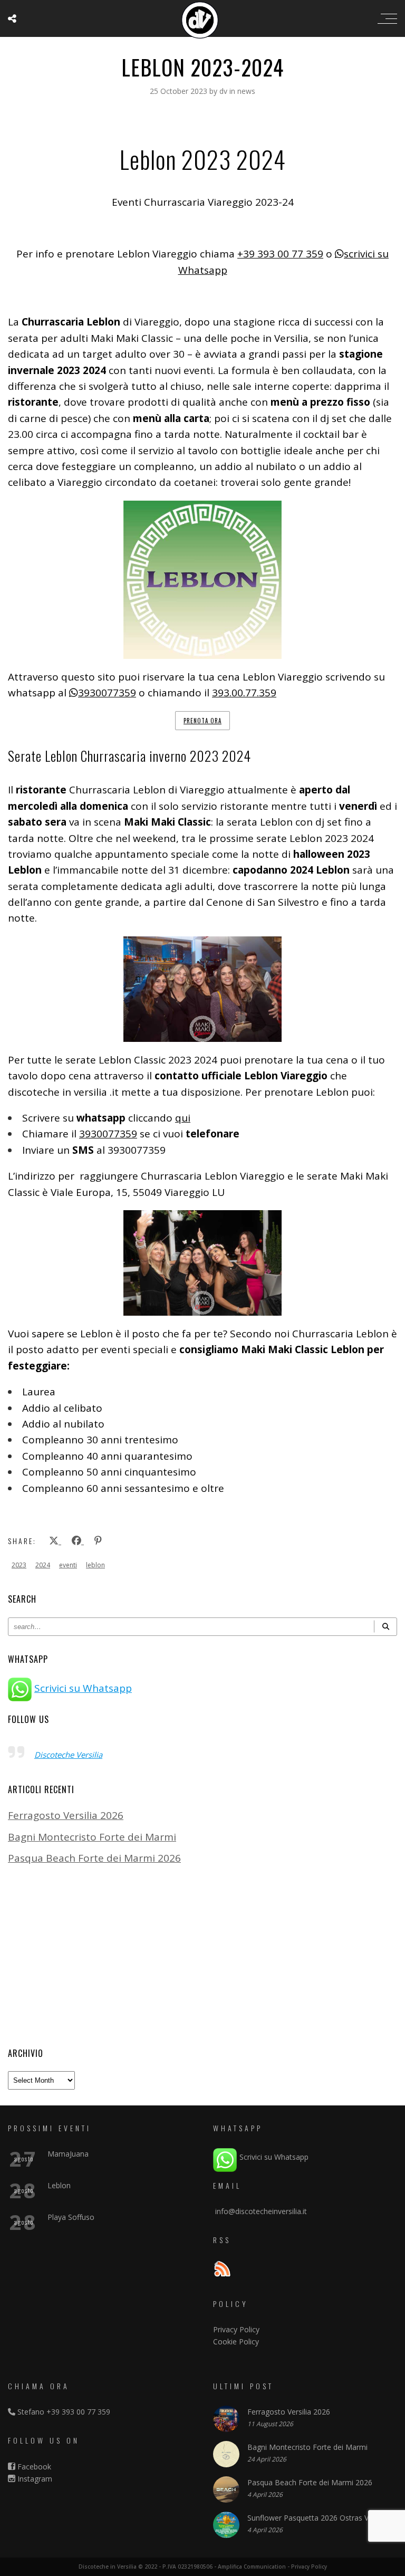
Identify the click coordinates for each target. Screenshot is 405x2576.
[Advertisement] (202, 1956)
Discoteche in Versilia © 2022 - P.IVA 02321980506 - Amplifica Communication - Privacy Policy (203, 2567)
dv (224, 91)
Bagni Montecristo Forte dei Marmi (92, 1837)
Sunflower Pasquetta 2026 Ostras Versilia (318, 2518)
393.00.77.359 (244, 693)
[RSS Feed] (222, 2270)
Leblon (59, 2185)
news (246, 91)
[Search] (385, 1627)
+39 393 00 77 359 (280, 254)
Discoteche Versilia (68, 1755)
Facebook (33, 2467)
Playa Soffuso (71, 2217)
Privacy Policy (236, 2329)
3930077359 (107, 693)
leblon (95, 1565)
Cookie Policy (236, 2342)
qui (183, 1118)
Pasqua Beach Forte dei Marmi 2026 (94, 1858)
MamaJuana (68, 2154)
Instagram (34, 2479)
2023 (19, 1565)
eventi (68, 1565)
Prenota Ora (202, 721)
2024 (43, 1565)
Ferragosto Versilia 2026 (66, 1815)
